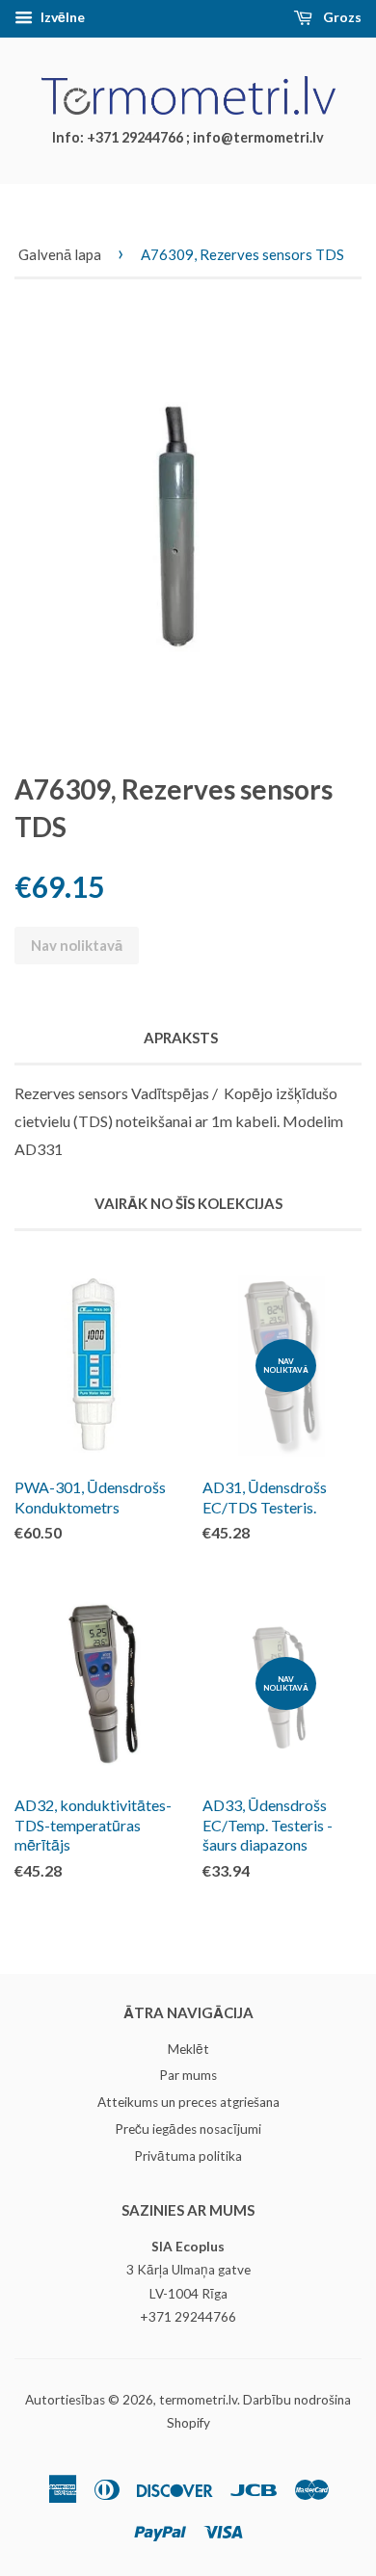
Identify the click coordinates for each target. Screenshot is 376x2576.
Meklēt (188, 2049)
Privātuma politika (188, 2156)
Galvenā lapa (60, 254)
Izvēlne (61, 17)
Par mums (188, 2075)
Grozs (341, 17)
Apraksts (181, 1038)
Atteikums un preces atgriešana (188, 2102)
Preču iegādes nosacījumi (188, 2129)
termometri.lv (198, 2400)
